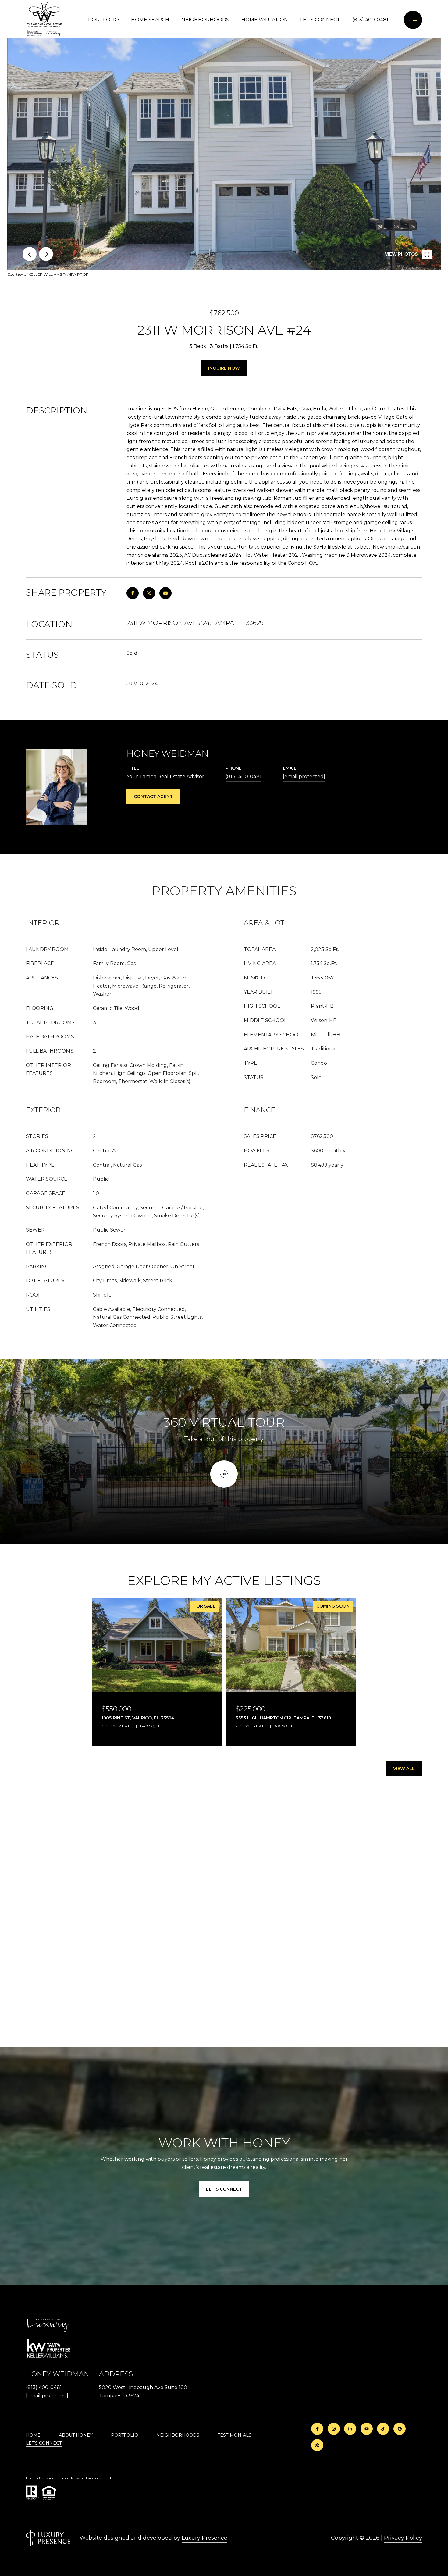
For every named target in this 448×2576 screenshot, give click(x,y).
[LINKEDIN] (350, 2429)
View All (404, 1769)
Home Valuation (265, 20)
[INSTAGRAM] (334, 2429)
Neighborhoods (205, 20)
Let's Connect (44, 2443)
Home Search (150, 20)
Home (33, 2435)
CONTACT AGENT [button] (153, 796)
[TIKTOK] (383, 2429)
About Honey (76, 2435)
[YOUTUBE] (367, 2429)
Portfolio (103, 20)
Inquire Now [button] (224, 368)
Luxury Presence (204, 2538)
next (46, 254)
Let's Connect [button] (224, 2189)
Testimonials (235, 2435)
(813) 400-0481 (370, 20)
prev (30, 254)
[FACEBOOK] (317, 2429)
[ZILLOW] (317, 2445)
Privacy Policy (403, 2538)
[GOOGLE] (400, 2429)
